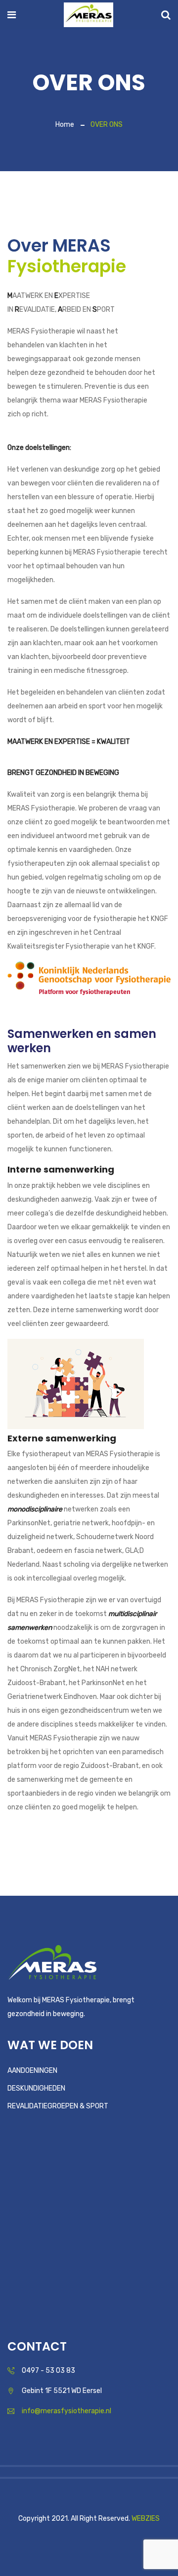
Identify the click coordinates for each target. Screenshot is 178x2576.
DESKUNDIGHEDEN (36, 2088)
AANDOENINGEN (32, 2071)
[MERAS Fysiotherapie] (89, 16)
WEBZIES (146, 2519)
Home (65, 125)
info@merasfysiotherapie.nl (67, 2411)
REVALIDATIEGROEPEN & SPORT (58, 2106)
